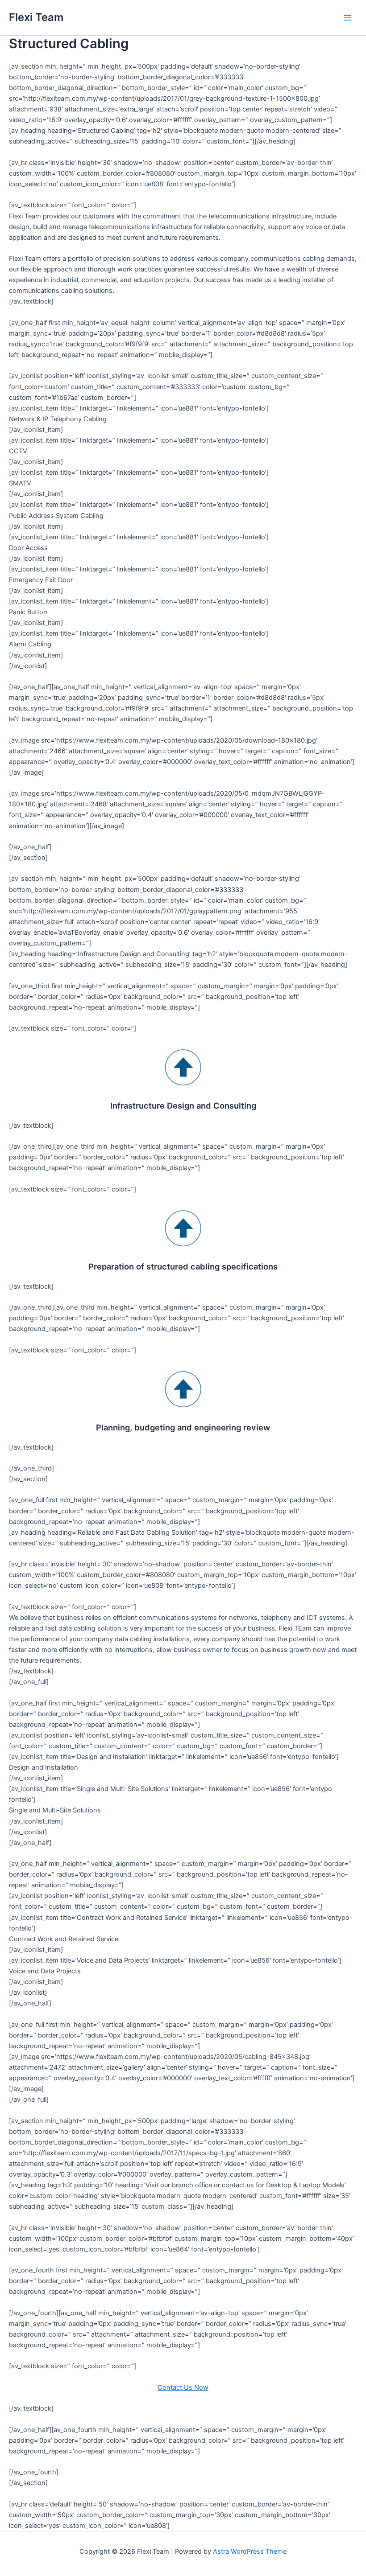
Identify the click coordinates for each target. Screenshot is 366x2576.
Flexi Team (36, 17)
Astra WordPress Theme (250, 2551)
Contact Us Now (183, 2387)
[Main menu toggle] (348, 18)
